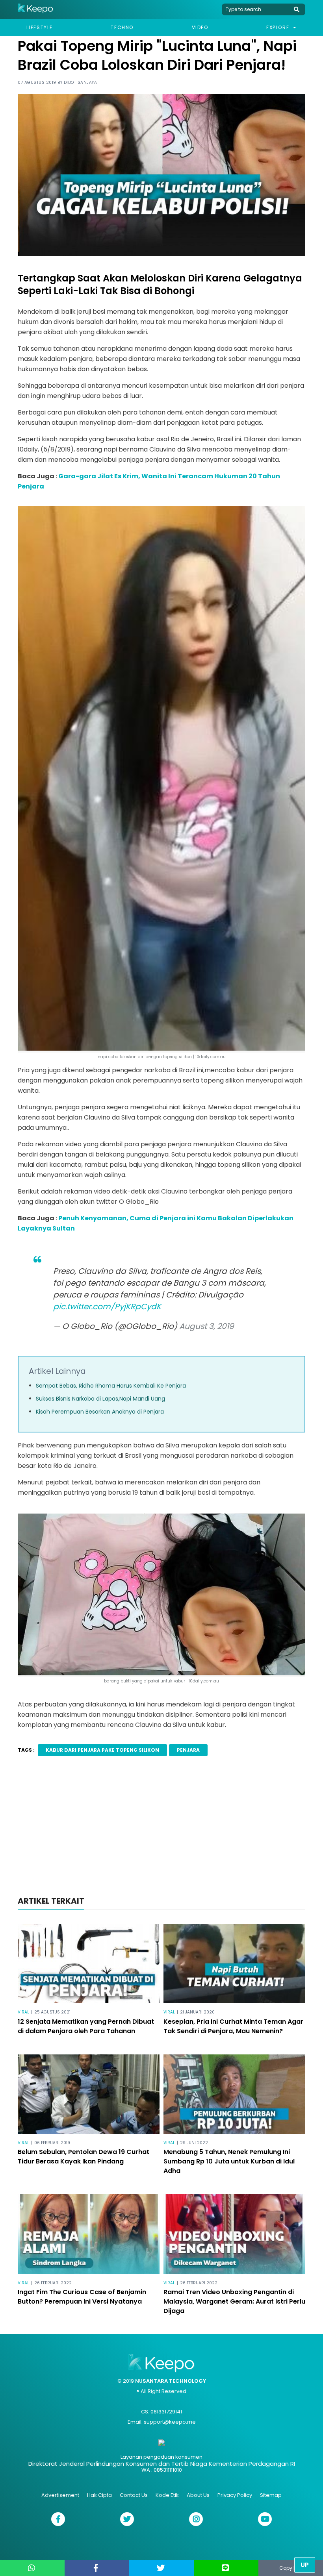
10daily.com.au (204, 1681)
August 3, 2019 (207, 1326)
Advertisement (60, 2495)
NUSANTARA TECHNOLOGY (171, 2381)
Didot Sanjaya (81, 82)
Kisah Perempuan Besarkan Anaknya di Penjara (100, 1412)
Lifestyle (40, 27)
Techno (122, 27)
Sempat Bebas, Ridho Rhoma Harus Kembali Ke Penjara (111, 1386)
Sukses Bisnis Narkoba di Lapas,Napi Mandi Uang (100, 1399)
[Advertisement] (161, 1831)
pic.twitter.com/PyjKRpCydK (107, 1307)
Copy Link (291, 2568)
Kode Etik (167, 2495)
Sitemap (271, 2495)
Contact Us (134, 2495)
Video (200, 27)
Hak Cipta (99, 2495)
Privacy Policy (235, 2495)
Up (305, 2565)
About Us (198, 2495)
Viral (23, 2012)
